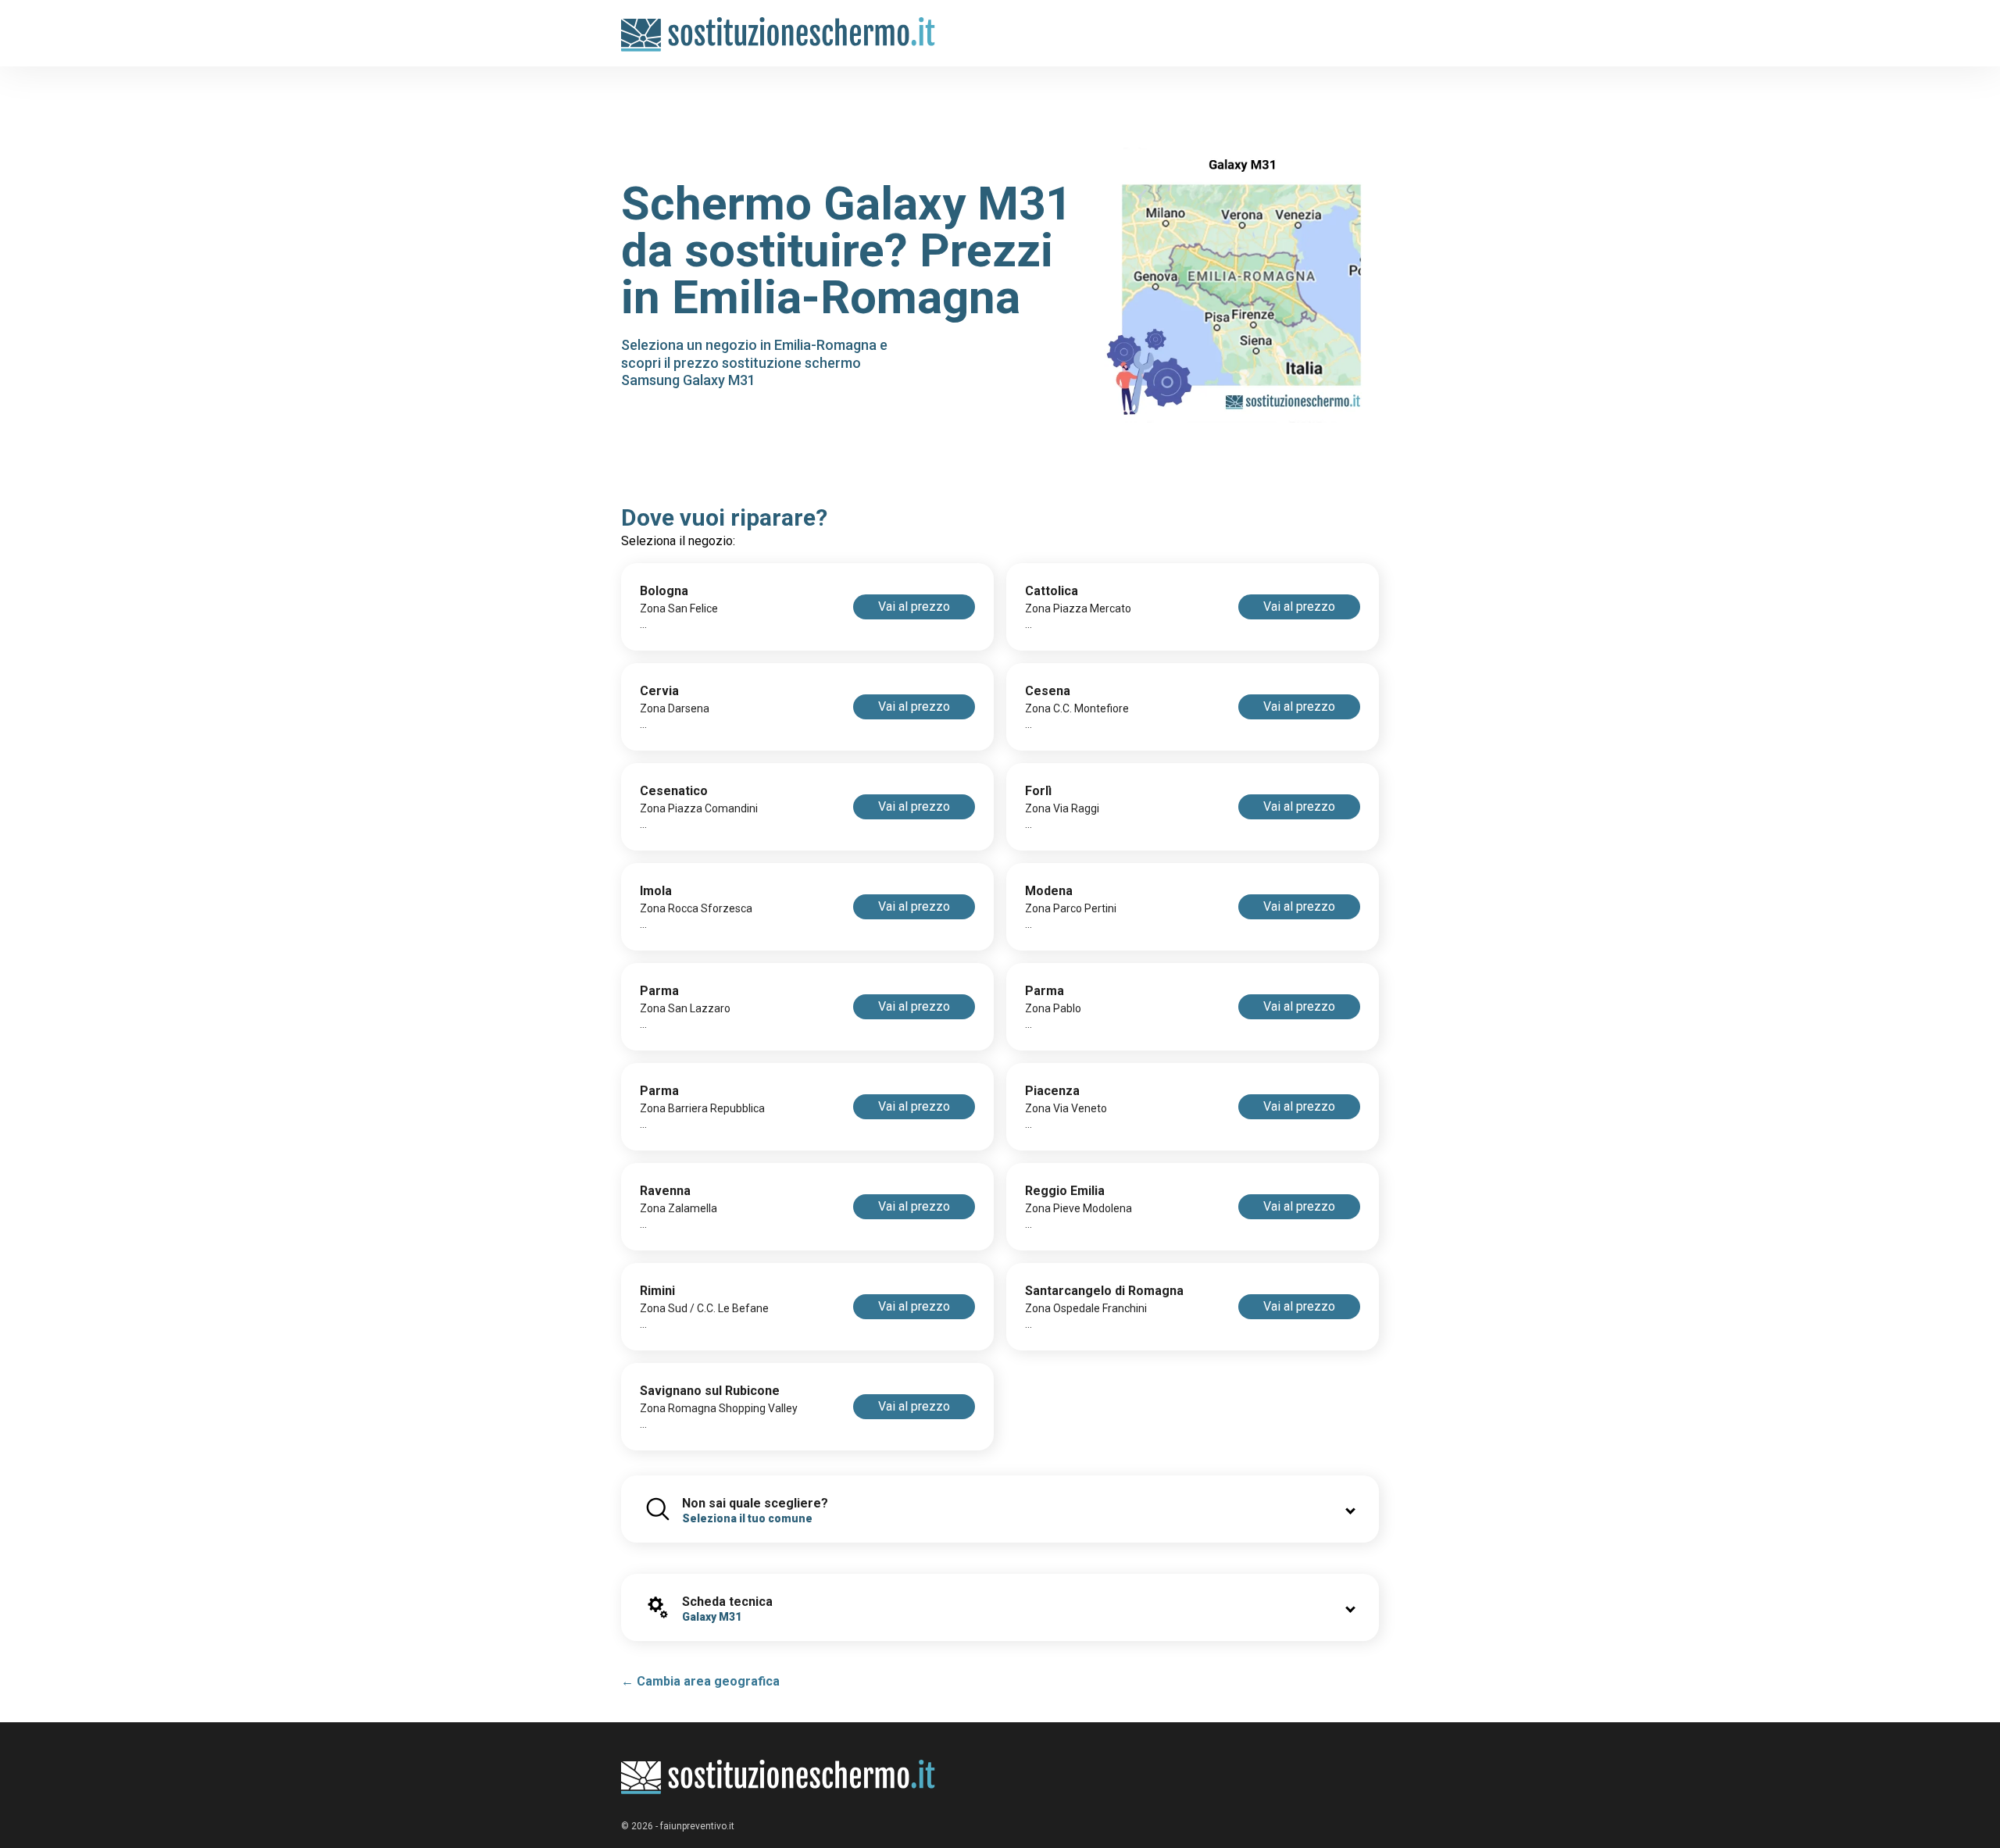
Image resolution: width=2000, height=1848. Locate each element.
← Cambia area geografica (700, 1681)
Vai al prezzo (914, 606)
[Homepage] (779, 25)
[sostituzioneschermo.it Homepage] (779, 1777)
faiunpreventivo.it (697, 1826)
